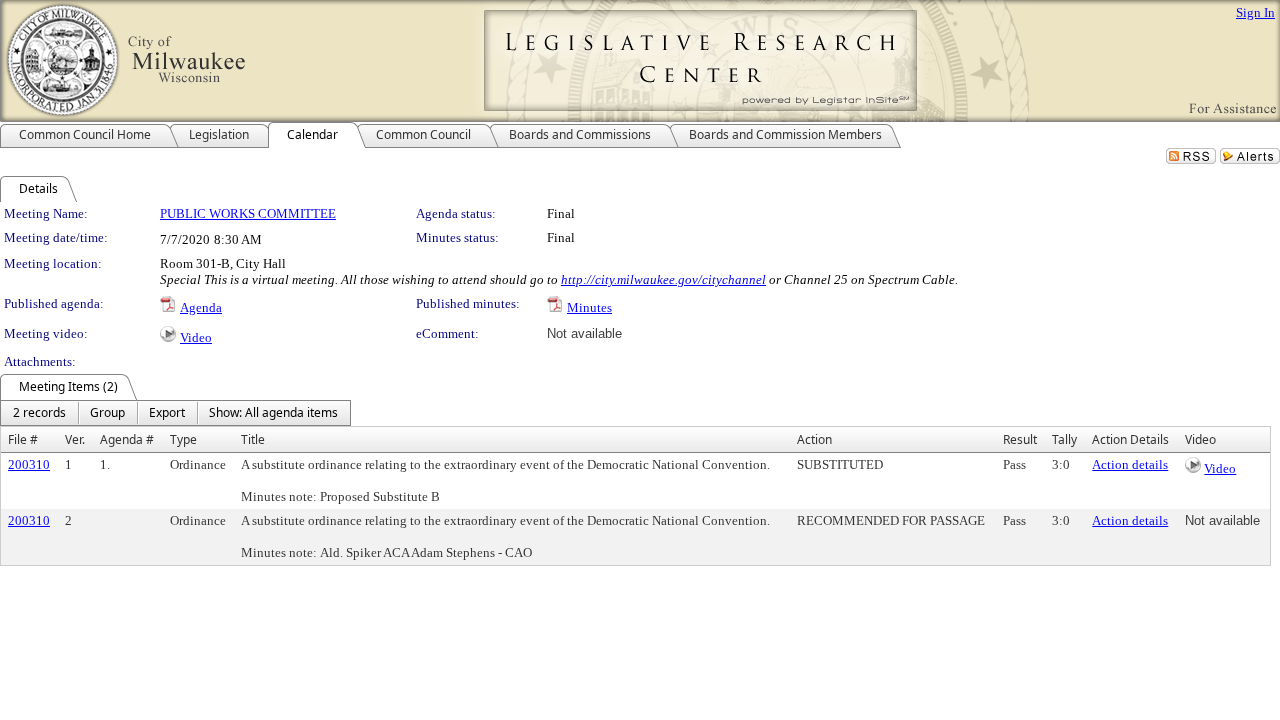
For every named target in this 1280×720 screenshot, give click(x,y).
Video (196, 337)
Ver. (75, 439)
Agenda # (127, 439)
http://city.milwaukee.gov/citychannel (663, 279)
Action (814, 439)
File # (23, 439)
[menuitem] (39, 413)
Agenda (201, 307)
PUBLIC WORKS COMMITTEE (248, 213)
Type (183, 439)
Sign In (1255, 12)
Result (1020, 439)
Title (253, 439)
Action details (1130, 464)
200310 (29, 464)
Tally (1064, 439)
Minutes (589, 307)
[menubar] (175, 413)
